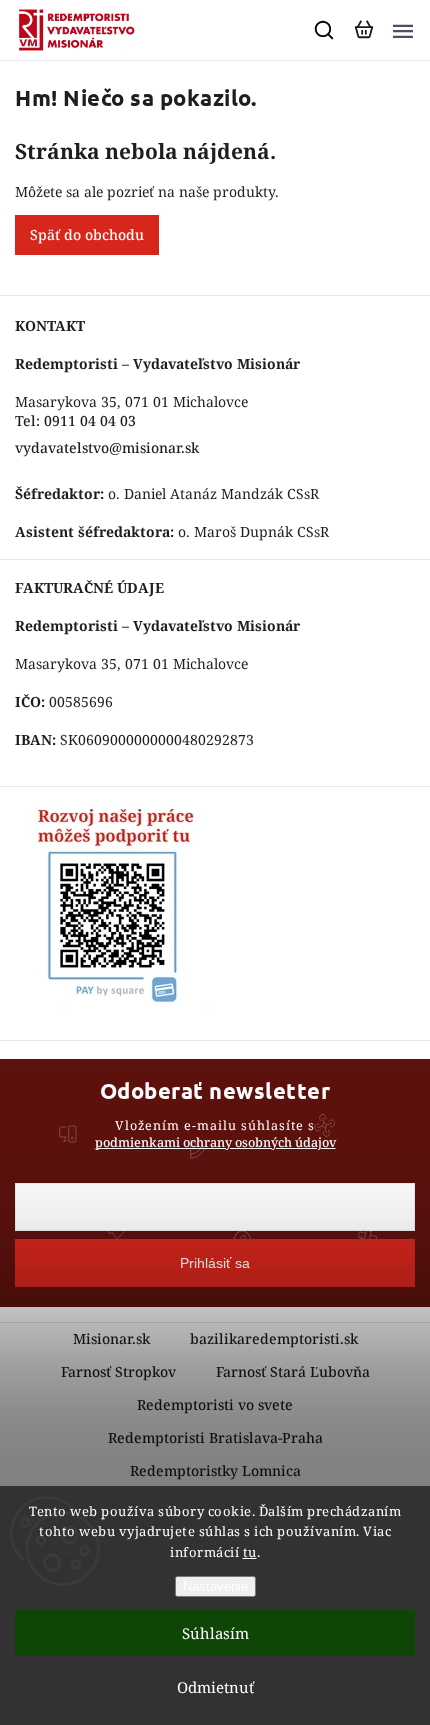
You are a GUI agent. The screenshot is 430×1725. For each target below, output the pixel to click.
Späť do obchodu (87, 234)
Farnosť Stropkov (118, 1371)
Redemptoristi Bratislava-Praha (215, 1437)
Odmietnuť (215, 1687)
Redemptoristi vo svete (215, 1404)
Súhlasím (215, 1633)
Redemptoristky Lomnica (215, 1470)
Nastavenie (215, 1586)
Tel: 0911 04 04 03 (75, 420)
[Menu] (403, 30)
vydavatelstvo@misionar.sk (107, 447)
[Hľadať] (325, 30)
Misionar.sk (111, 1338)
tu (250, 1552)
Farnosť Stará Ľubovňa (293, 1371)
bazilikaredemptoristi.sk (274, 1338)
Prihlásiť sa (215, 1263)
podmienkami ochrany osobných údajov (215, 1142)
